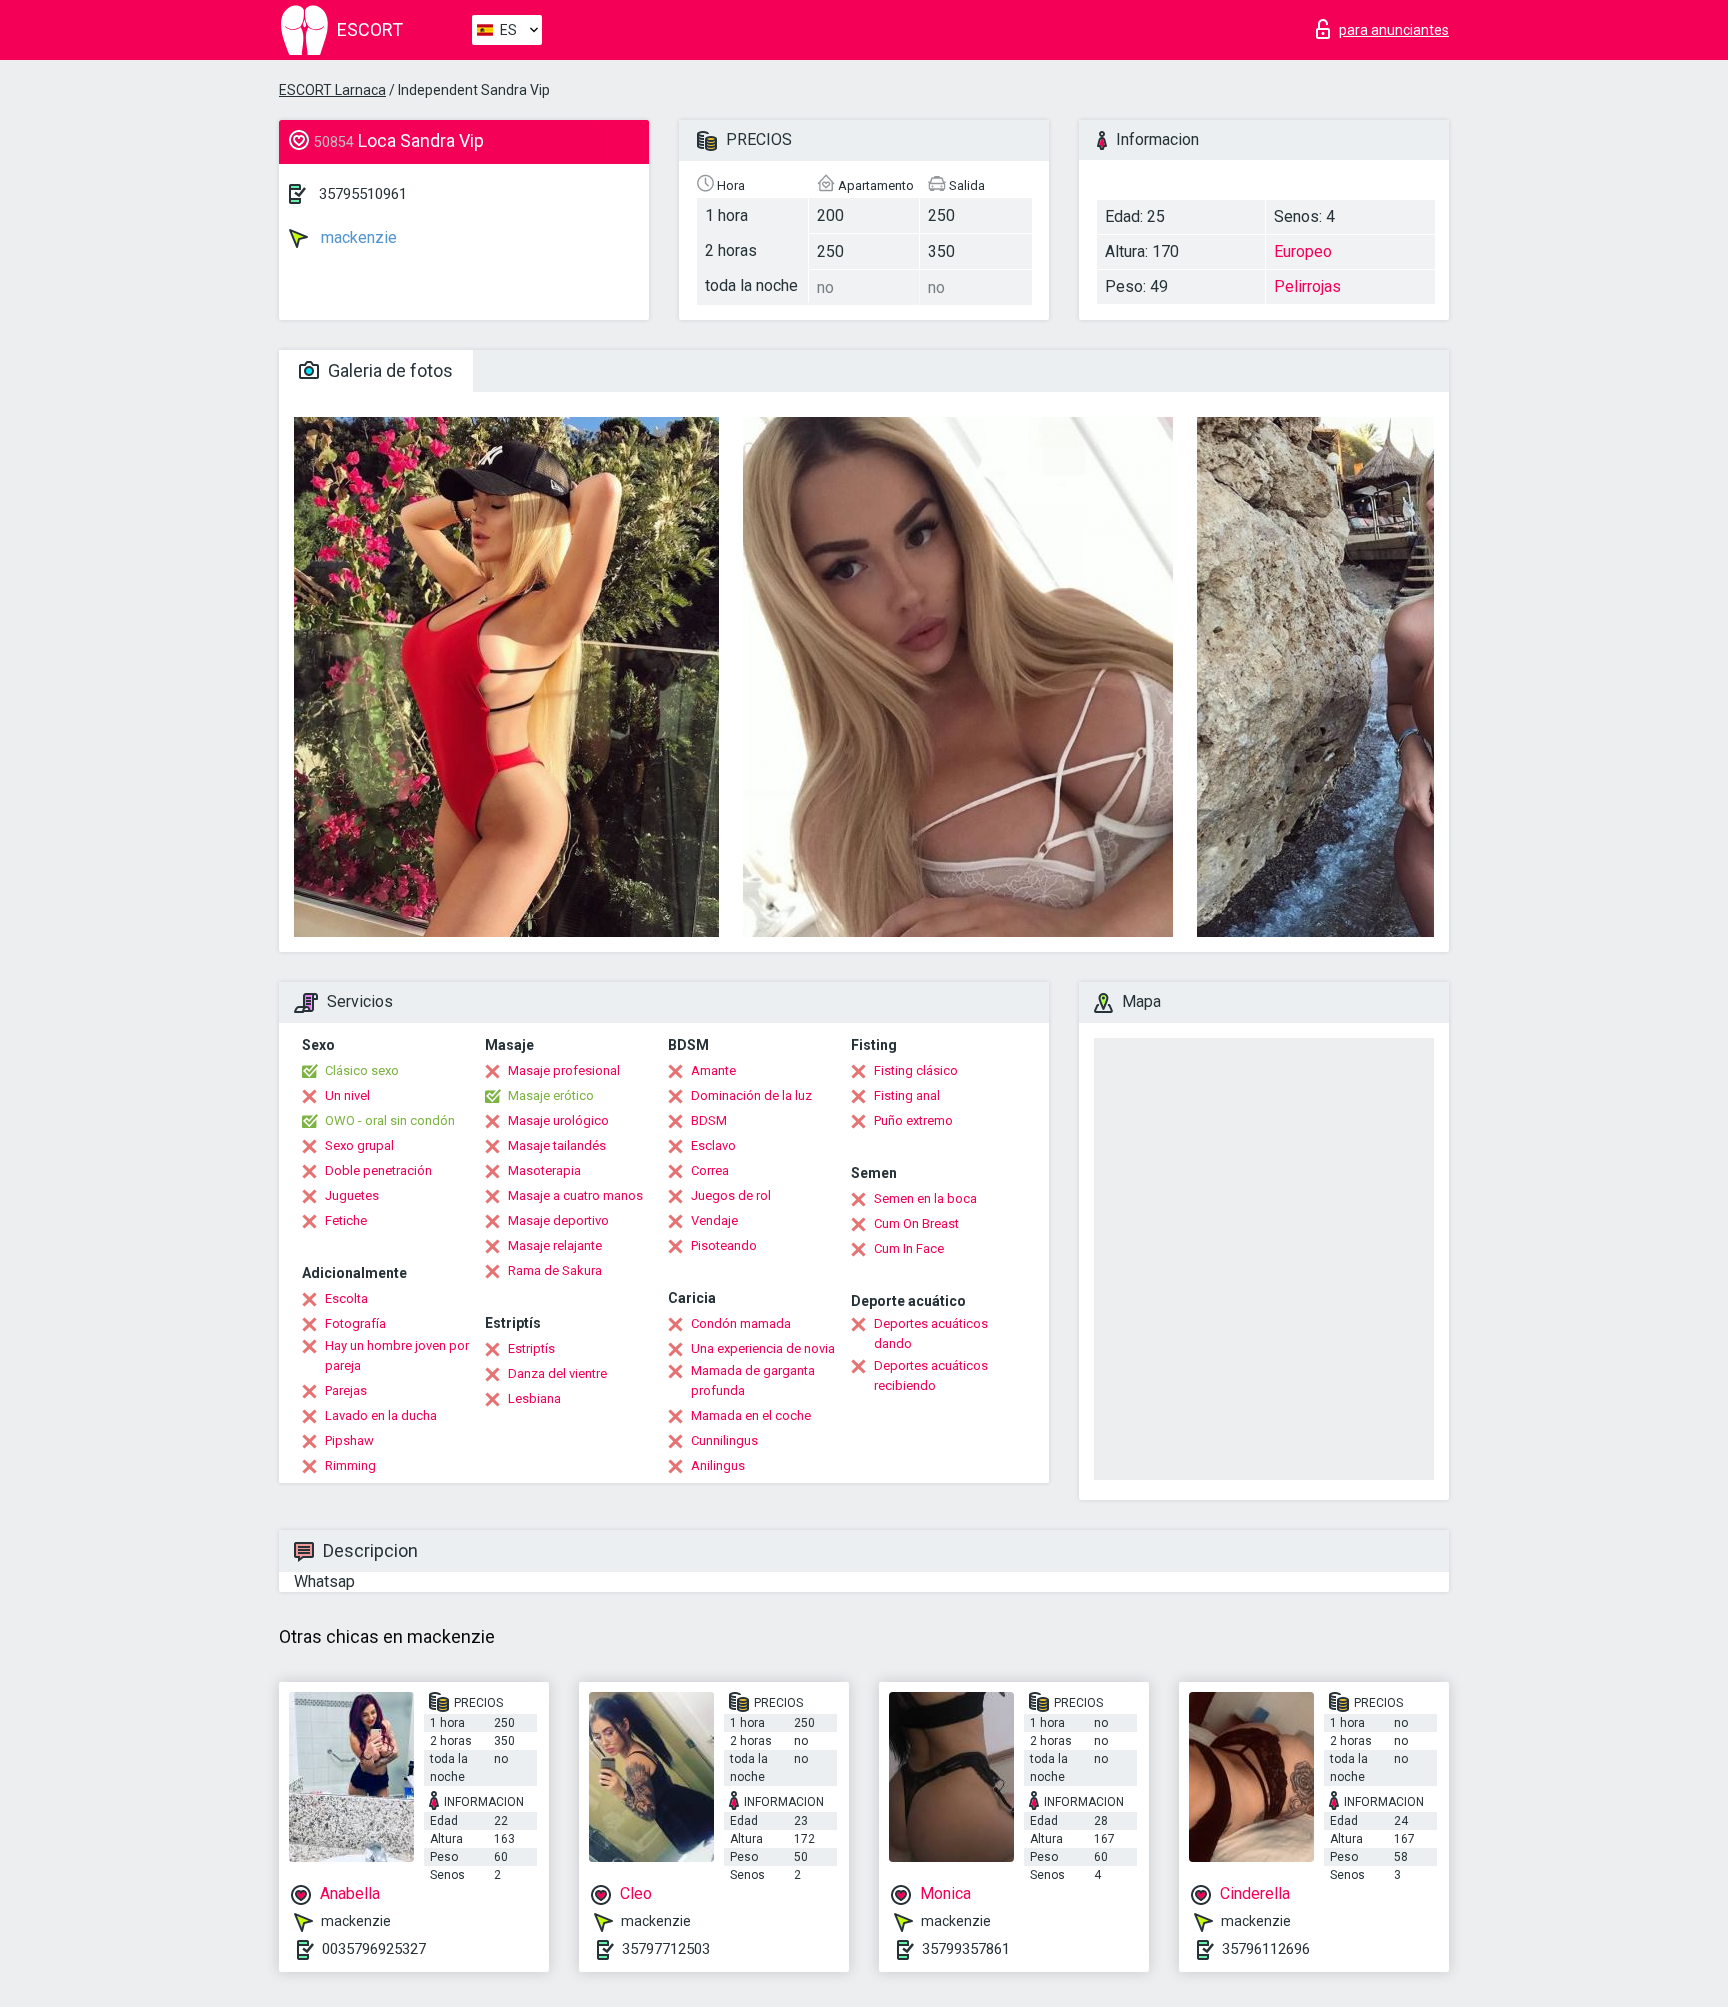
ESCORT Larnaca (332, 90)
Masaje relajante (555, 1245)
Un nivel (347, 1095)
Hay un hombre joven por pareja (397, 1355)
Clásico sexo (362, 1070)
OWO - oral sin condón (390, 1120)
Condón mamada (741, 1323)
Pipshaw (349, 1440)
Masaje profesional (564, 1070)
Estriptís (531, 1348)
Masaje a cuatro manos (575, 1195)
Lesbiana (534, 1398)
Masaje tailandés (557, 1145)
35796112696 (1266, 1949)
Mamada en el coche (751, 1415)
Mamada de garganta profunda (753, 1380)
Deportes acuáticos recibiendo (931, 1375)
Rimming (350, 1465)
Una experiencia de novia (763, 1348)
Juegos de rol (731, 1195)
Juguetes (352, 1195)
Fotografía (355, 1323)
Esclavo (713, 1145)
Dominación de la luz (751, 1095)
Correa (710, 1170)
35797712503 (666, 1949)
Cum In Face (909, 1248)
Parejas (346, 1390)
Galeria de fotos (388, 370)
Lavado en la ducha (381, 1415)
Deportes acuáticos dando (931, 1333)
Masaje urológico (558, 1120)
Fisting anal (907, 1095)
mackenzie (357, 237)
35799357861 (966, 1949)
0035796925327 (374, 1949)
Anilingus (718, 1465)
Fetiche (346, 1220)
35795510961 (363, 194)
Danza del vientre (557, 1373)
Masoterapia (544, 1170)
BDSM (709, 1120)
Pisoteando (724, 1245)
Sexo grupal (359, 1145)
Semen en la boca (925, 1198)
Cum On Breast (916, 1223)
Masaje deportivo (558, 1220)
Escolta (346, 1298)
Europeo (1303, 251)
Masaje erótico (551, 1095)
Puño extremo (913, 1120)
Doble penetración (378, 1170)
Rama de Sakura (555, 1270)
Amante (713, 1070)
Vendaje (714, 1220)
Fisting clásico (916, 1070)
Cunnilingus (724, 1440)
